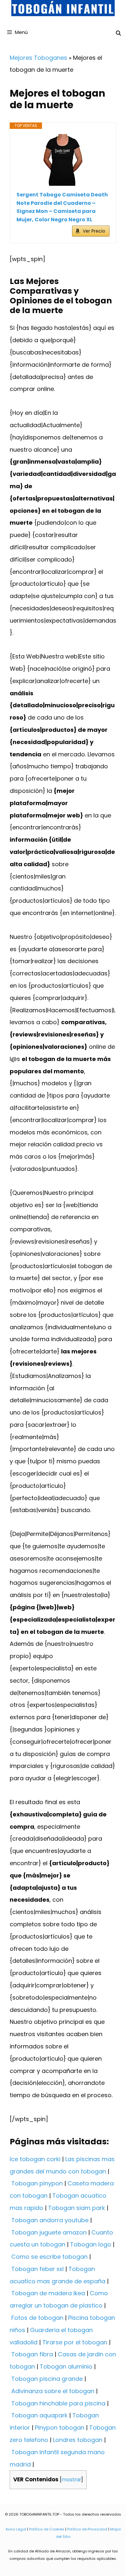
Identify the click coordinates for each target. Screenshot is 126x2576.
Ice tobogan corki (35, 2159)
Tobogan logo (91, 2244)
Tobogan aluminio (66, 2366)
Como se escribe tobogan (49, 2257)
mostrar (71, 2480)
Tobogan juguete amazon (49, 2232)
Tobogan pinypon (37, 2183)
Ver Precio (94, 231)
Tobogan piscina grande (47, 2379)
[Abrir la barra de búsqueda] (118, 33)
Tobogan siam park (77, 2208)
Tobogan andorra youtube (50, 2220)
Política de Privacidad (87, 2529)
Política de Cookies (47, 2529)
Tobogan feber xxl (37, 2269)
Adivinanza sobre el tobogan (53, 2391)
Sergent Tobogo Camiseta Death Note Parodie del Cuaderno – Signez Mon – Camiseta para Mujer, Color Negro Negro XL (62, 207)
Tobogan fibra (32, 2354)
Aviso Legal (16, 2529)
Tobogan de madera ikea (48, 2293)
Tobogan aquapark (39, 2415)
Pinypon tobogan (60, 2428)
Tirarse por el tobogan (75, 2342)
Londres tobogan (78, 2440)
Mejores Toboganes (38, 58)
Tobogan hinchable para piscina (58, 2403)
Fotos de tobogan (37, 2318)
